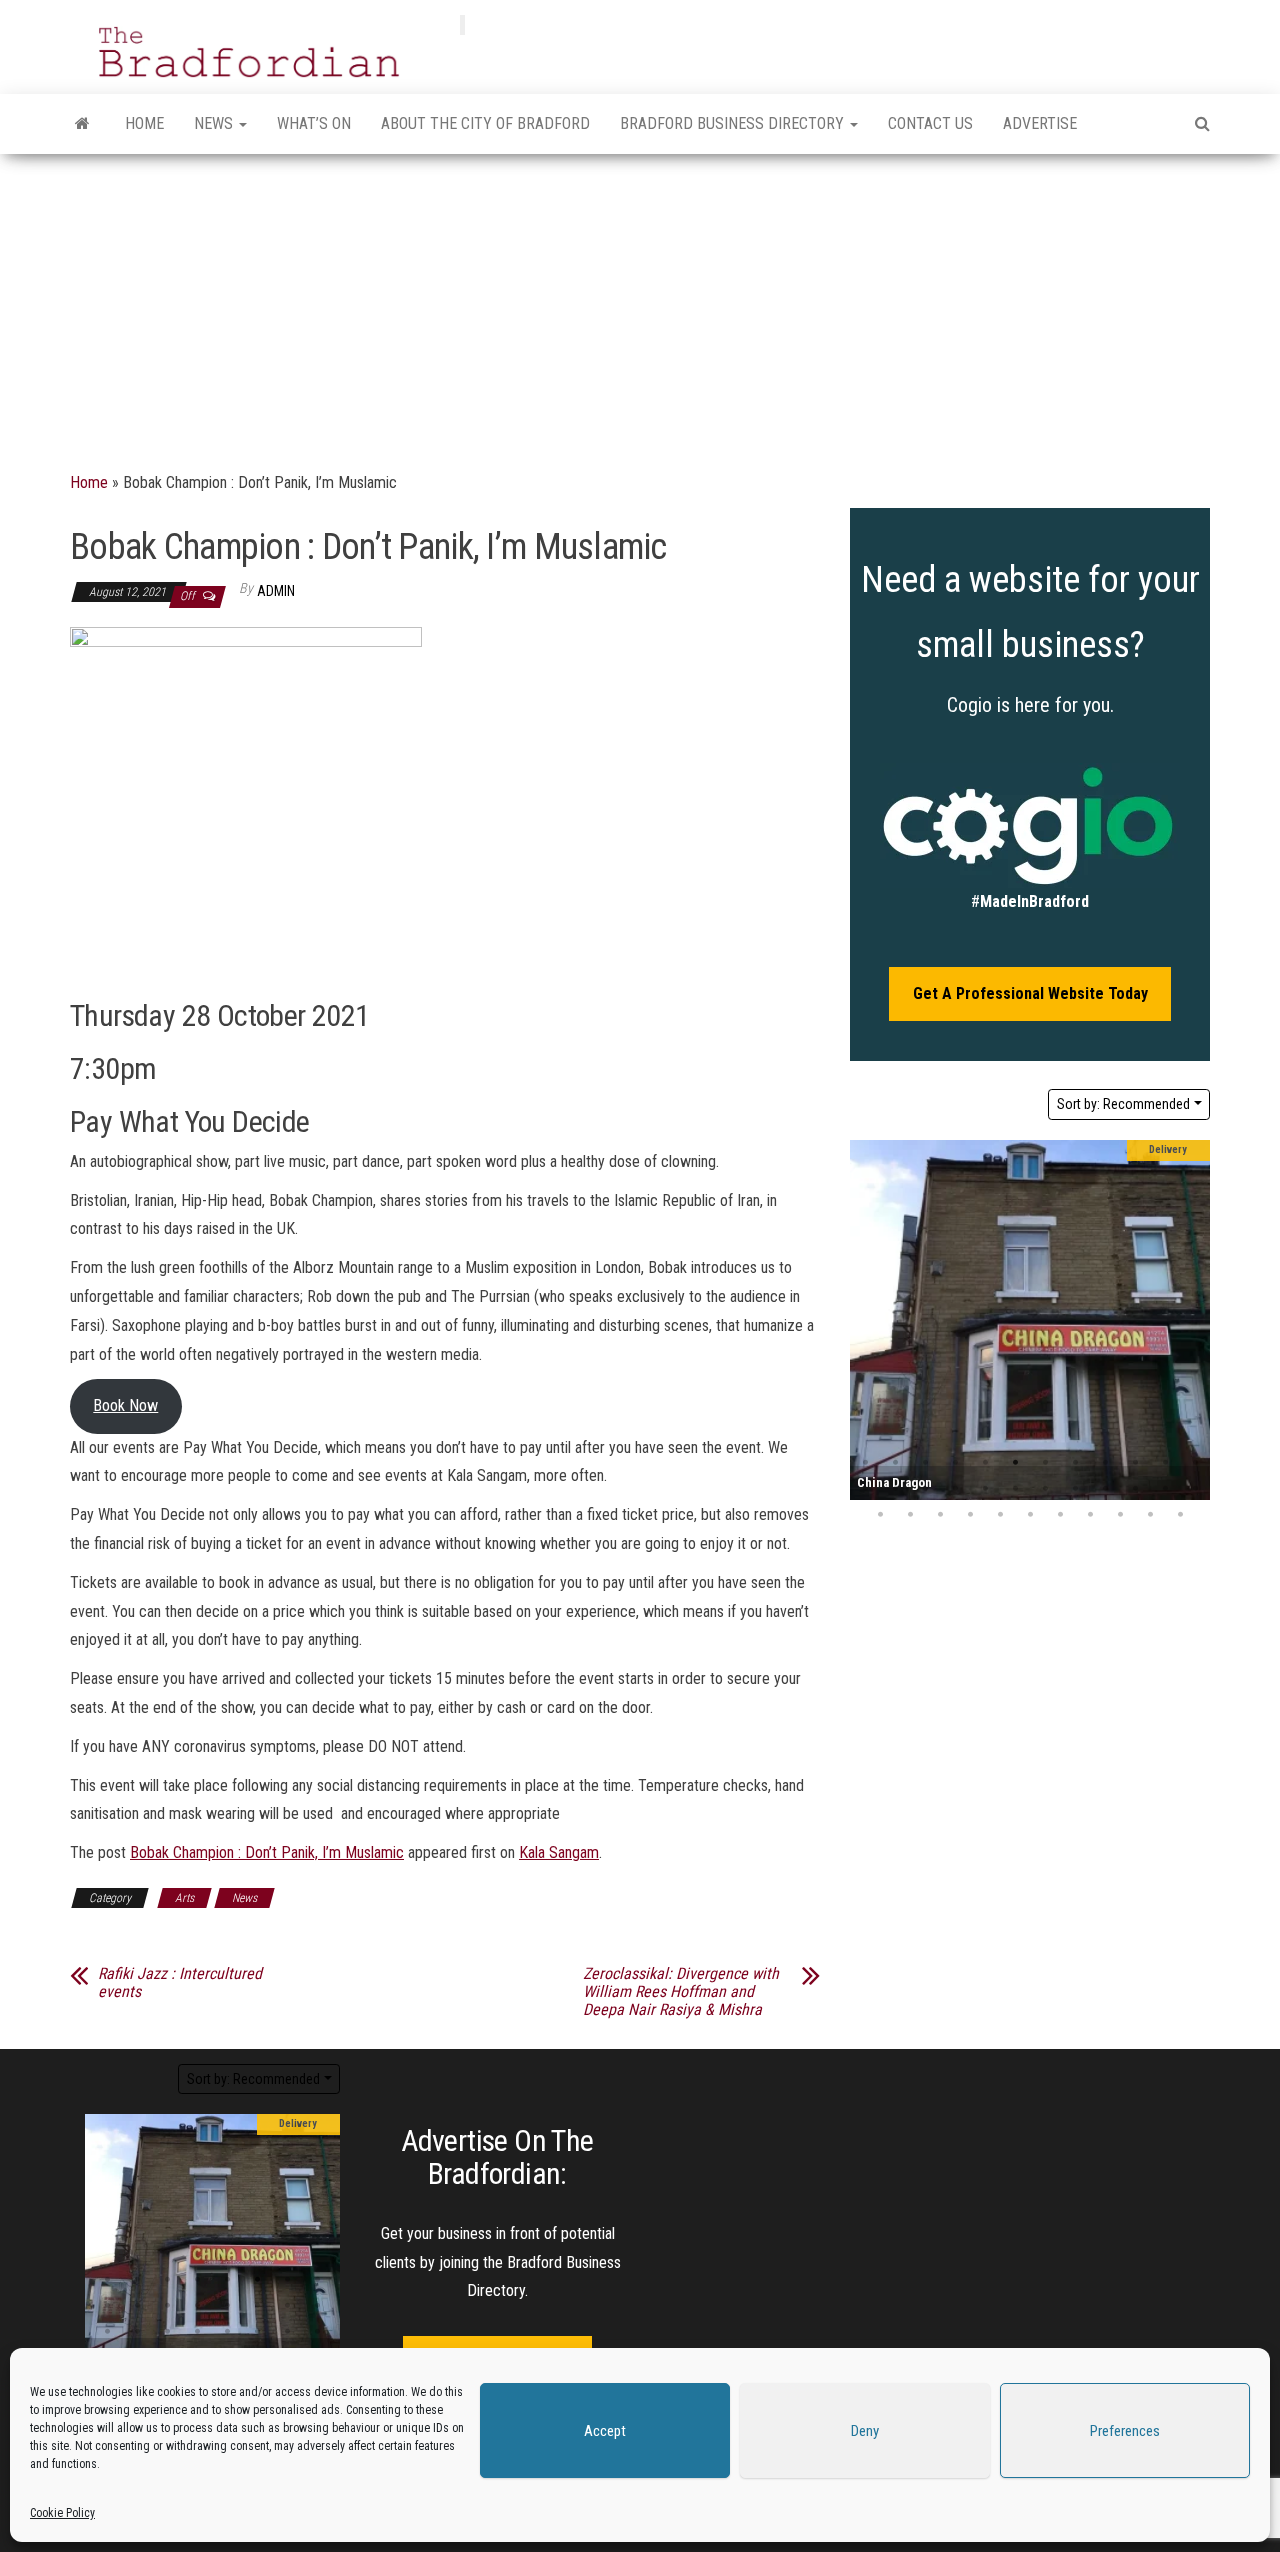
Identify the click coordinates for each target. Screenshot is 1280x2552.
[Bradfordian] (82, 124)
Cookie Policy (62, 2513)
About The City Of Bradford (485, 123)
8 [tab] (1075, 1463)
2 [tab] (895, 1463)
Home (144, 123)
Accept (605, 2431)
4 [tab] (955, 1463)
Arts (184, 1898)
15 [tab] (925, 1489)
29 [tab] (1000, 1515)
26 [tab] (910, 1515)
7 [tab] (1045, 1463)
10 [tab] (1135, 1463)
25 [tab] (880, 1515)
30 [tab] (1030, 1515)
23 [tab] (1165, 1489)
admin (276, 591)
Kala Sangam (559, 1852)
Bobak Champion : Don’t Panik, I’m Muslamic (267, 1852)
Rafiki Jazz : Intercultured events (180, 1983)
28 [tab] (970, 1515)
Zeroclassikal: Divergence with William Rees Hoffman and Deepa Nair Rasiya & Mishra (681, 1992)
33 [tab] (1120, 1515)
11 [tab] (1165, 1463)
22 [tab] (1135, 1489)
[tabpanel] (1030, 1320)
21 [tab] (1105, 1489)
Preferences (1125, 2431)
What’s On (314, 123)
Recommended (1123, 1104)
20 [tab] (1075, 1489)
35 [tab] (1180, 1515)
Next (1190, 1320)
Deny (865, 2431)
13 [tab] (865, 1489)
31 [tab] (1060, 1515)
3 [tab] (925, 1463)
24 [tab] (1195, 1489)
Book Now (125, 1405)
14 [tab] (895, 1489)
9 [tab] (1105, 1463)
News (215, 123)
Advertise (1040, 123)
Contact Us (930, 123)
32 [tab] (1090, 1515)
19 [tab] (1045, 1489)
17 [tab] (985, 1489)
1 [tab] (865, 1463)
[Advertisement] (640, 304)
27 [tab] (940, 1515)
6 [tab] (1015, 1463)
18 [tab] (1015, 1489)
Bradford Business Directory (734, 123)
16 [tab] (955, 1489)
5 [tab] (985, 1463)
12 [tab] (1195, 1463)
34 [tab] (1150, 1515)
